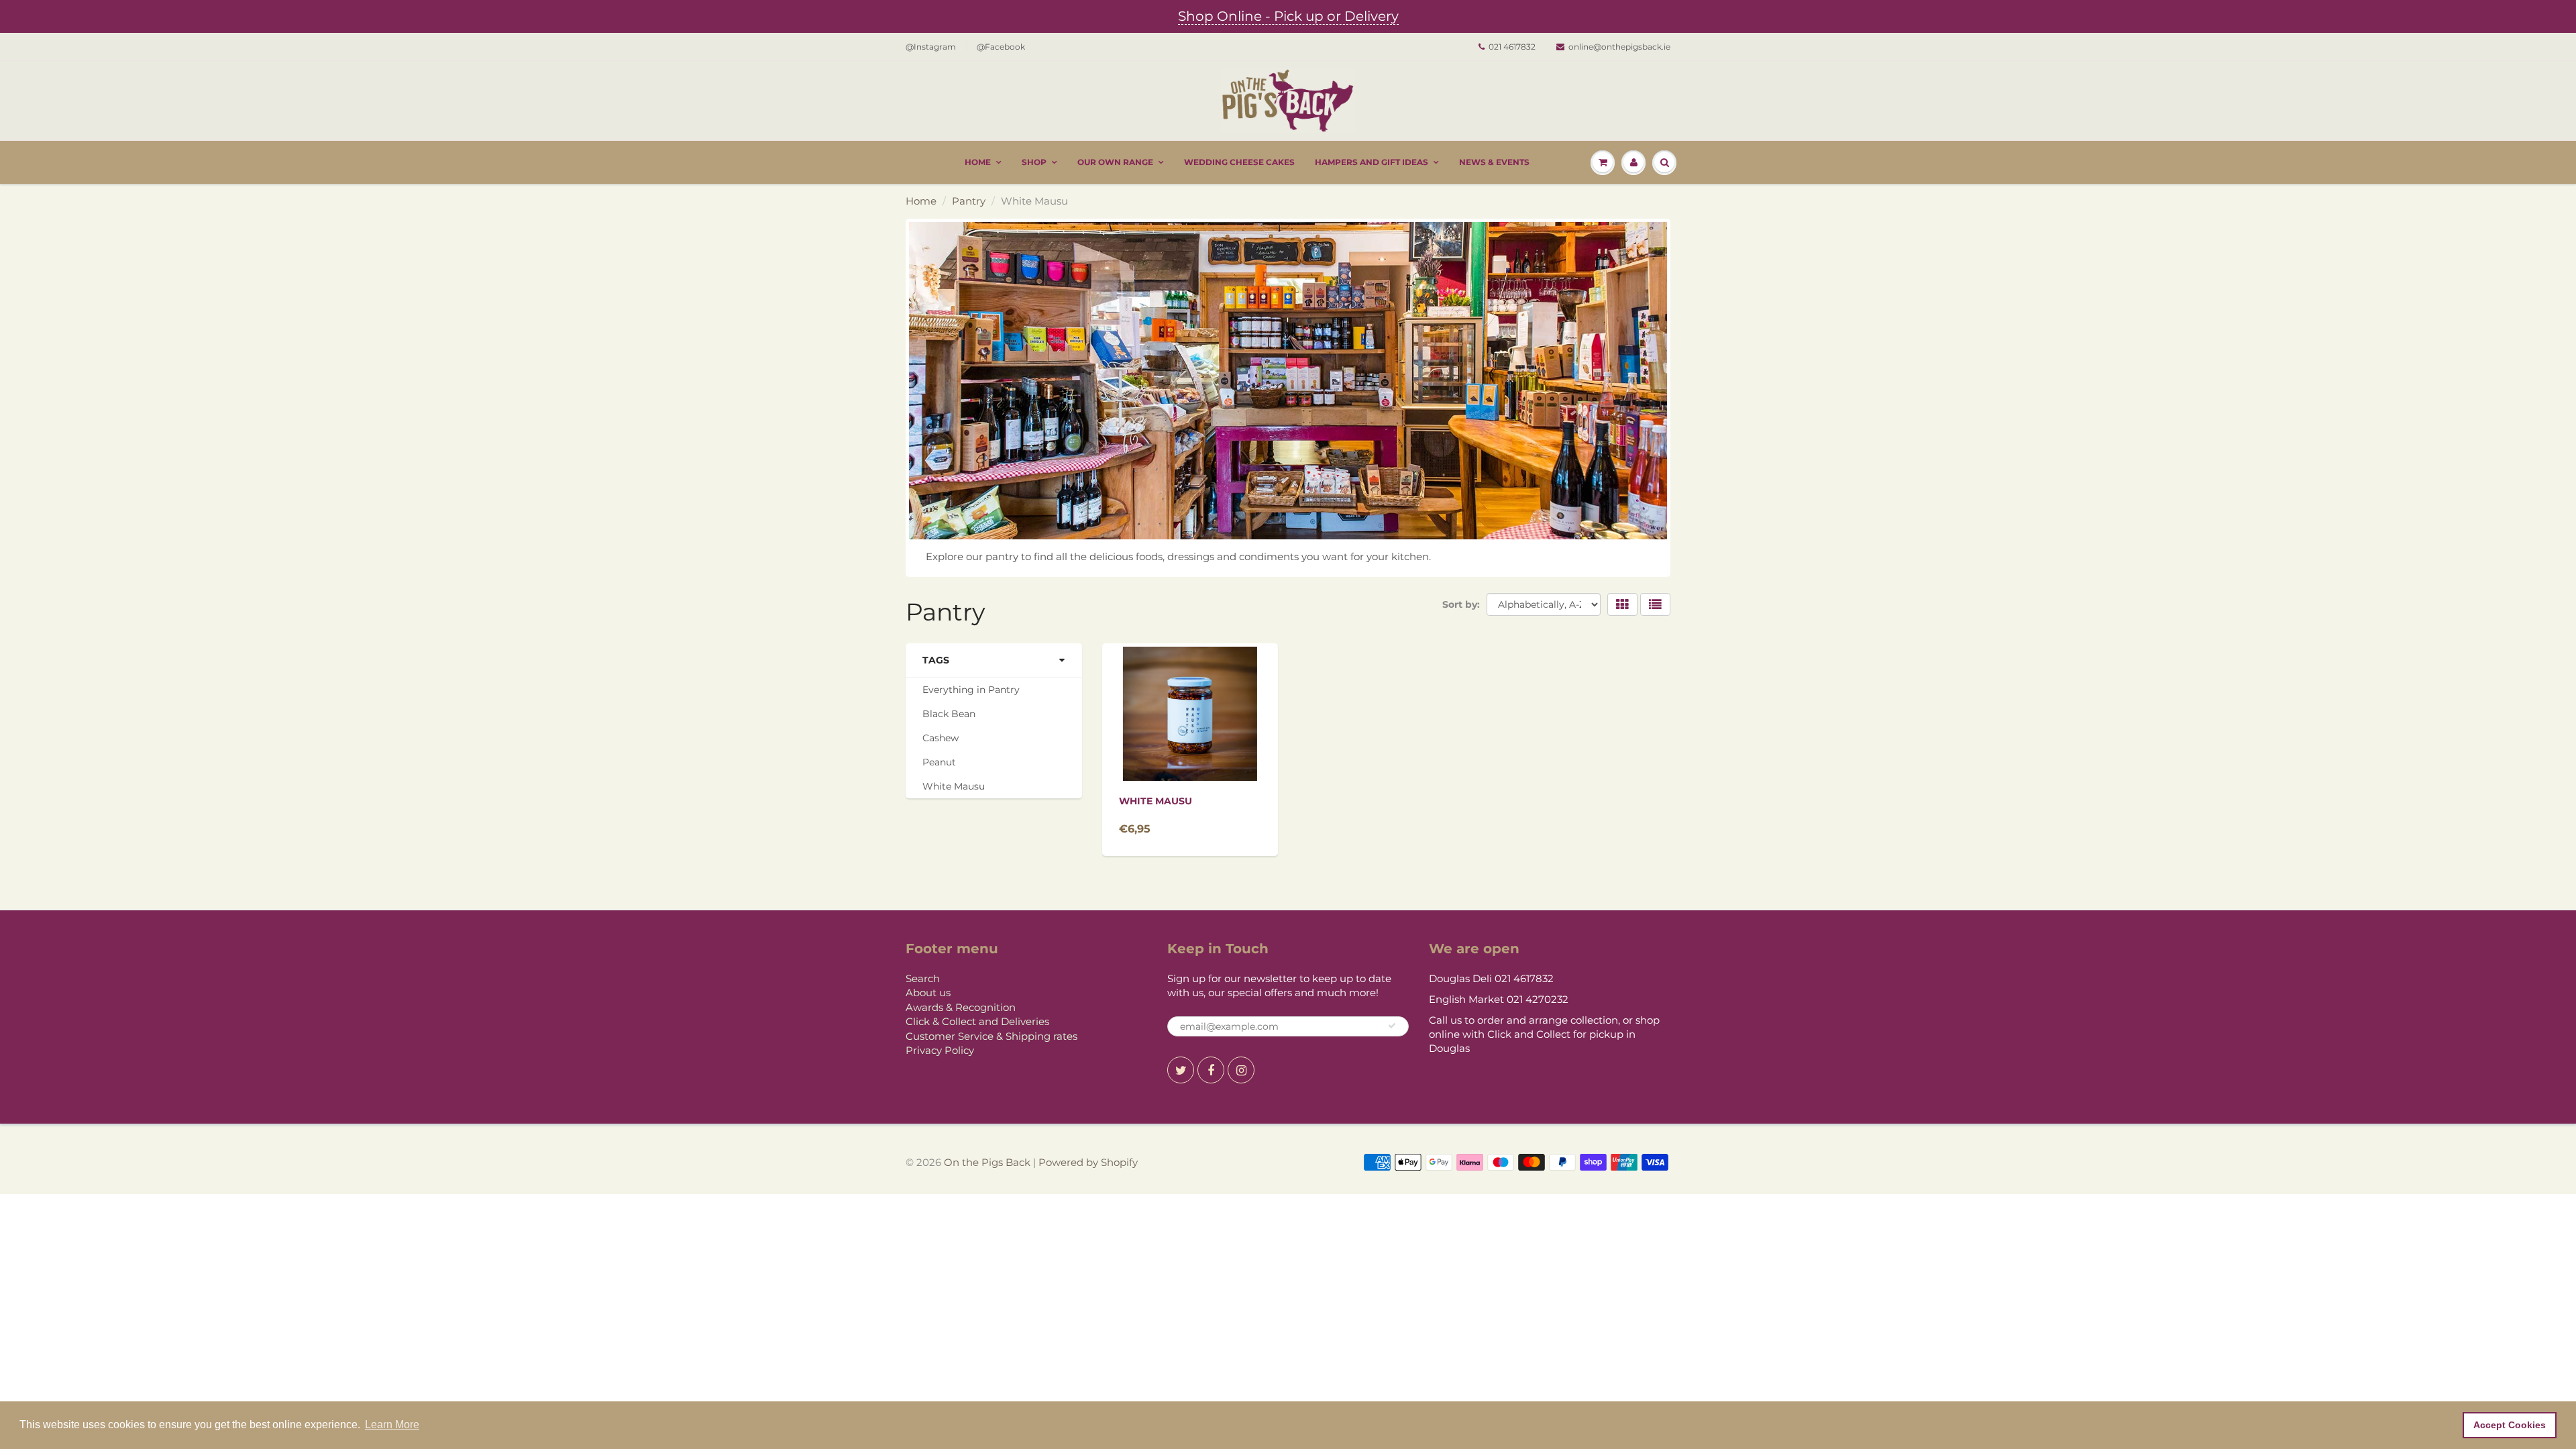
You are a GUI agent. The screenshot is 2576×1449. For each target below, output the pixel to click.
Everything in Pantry (971, 690)
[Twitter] (1181, 1070)
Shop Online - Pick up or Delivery (1288, 16)
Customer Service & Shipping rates (991, 1036)
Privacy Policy (940, 1050)
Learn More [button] (392, 1425)
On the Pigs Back (987, 1162)
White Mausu (954, 786)
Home (978, 162)
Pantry (969, 201)
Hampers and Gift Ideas (1372, 162)
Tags (936, 660)
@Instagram (931, 47)
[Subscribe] (1392, 1026)
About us (928, 992)
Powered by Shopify (1088, 1162)
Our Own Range (1115, 162)
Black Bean (949, 714)
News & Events (1494, 162)
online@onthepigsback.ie (1619, 47)
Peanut (939, 762)
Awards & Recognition (961, 1007)
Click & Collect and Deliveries (977, 1021)
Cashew (941, 738)
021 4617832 (1512, 47)
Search (923, 978)
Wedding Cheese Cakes (1239, 162)
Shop (1034, 162)
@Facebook (1001, 47)
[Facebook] (1211, 1070)
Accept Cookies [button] (2510, 1425)
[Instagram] (1241, 1070)
